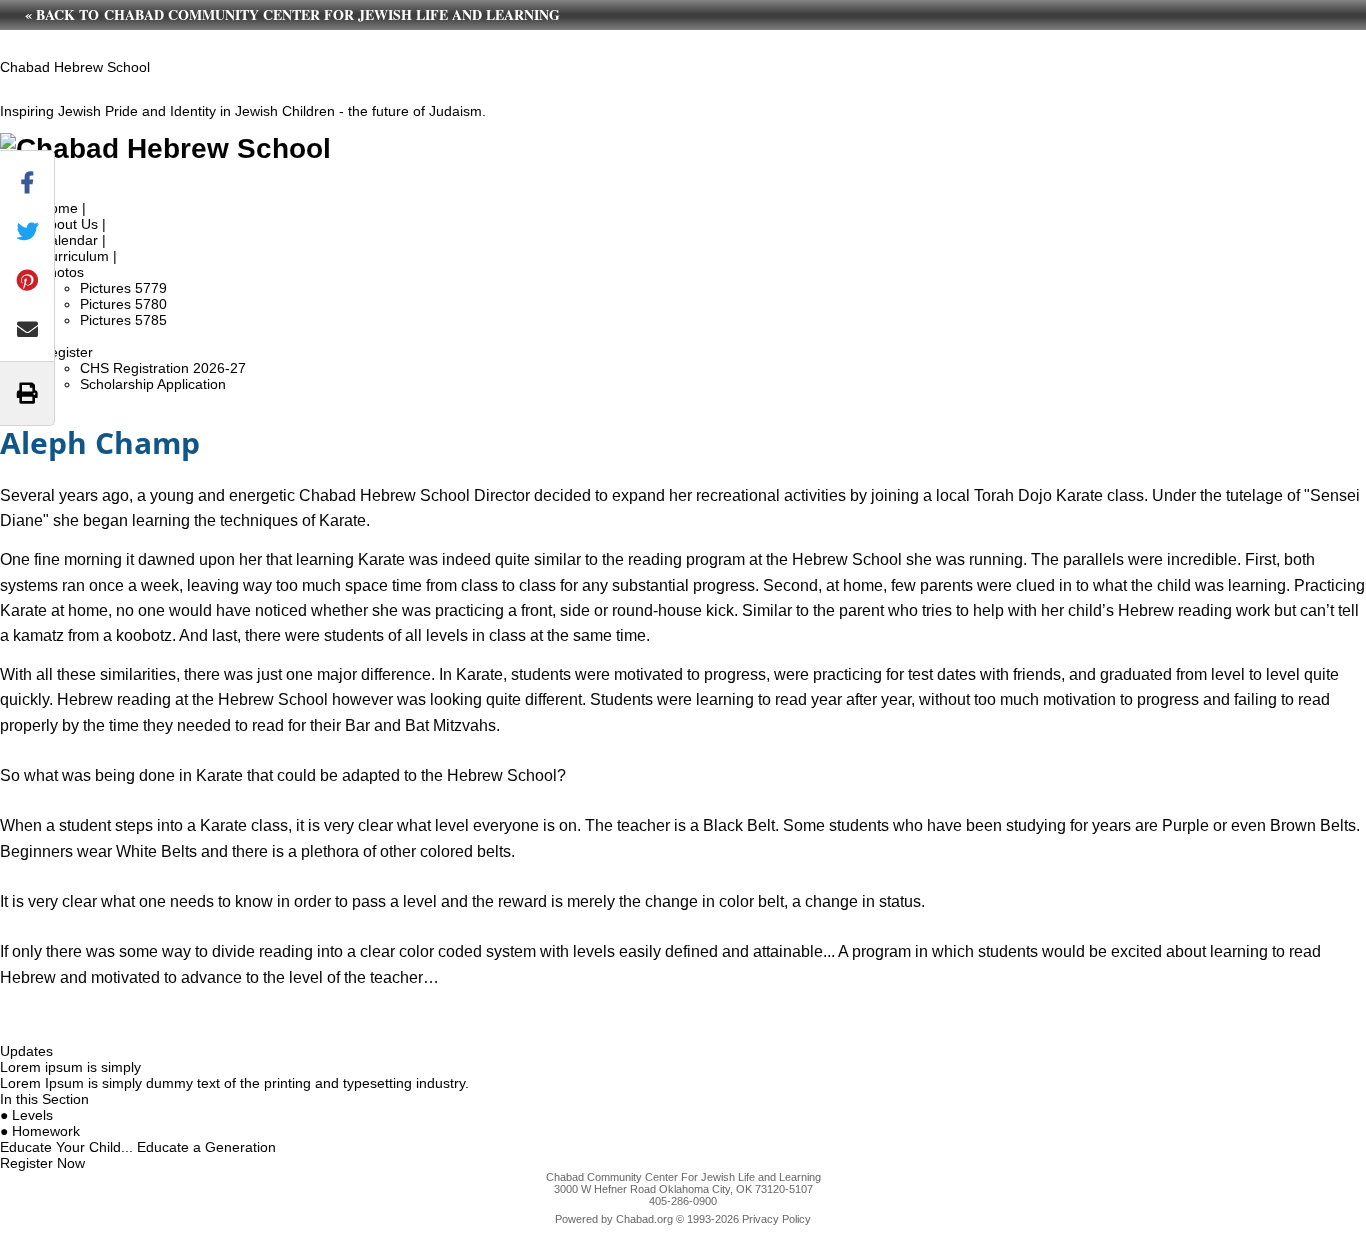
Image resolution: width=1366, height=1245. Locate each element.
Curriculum (74, 256)
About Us (69, 224)
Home (59, 208)
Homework (46, 1131)
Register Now (42, 1163)
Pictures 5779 (123, 288)
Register (66, 352)
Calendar (69, 240)
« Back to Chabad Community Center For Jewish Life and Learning (292, 14)
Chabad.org (644, 1219)
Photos (62, 272)
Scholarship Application (153, 384)
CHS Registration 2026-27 (163, 368)
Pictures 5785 (123, 320)
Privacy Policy (776, 1219)
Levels (32, 1115)
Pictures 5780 (123, 304)
